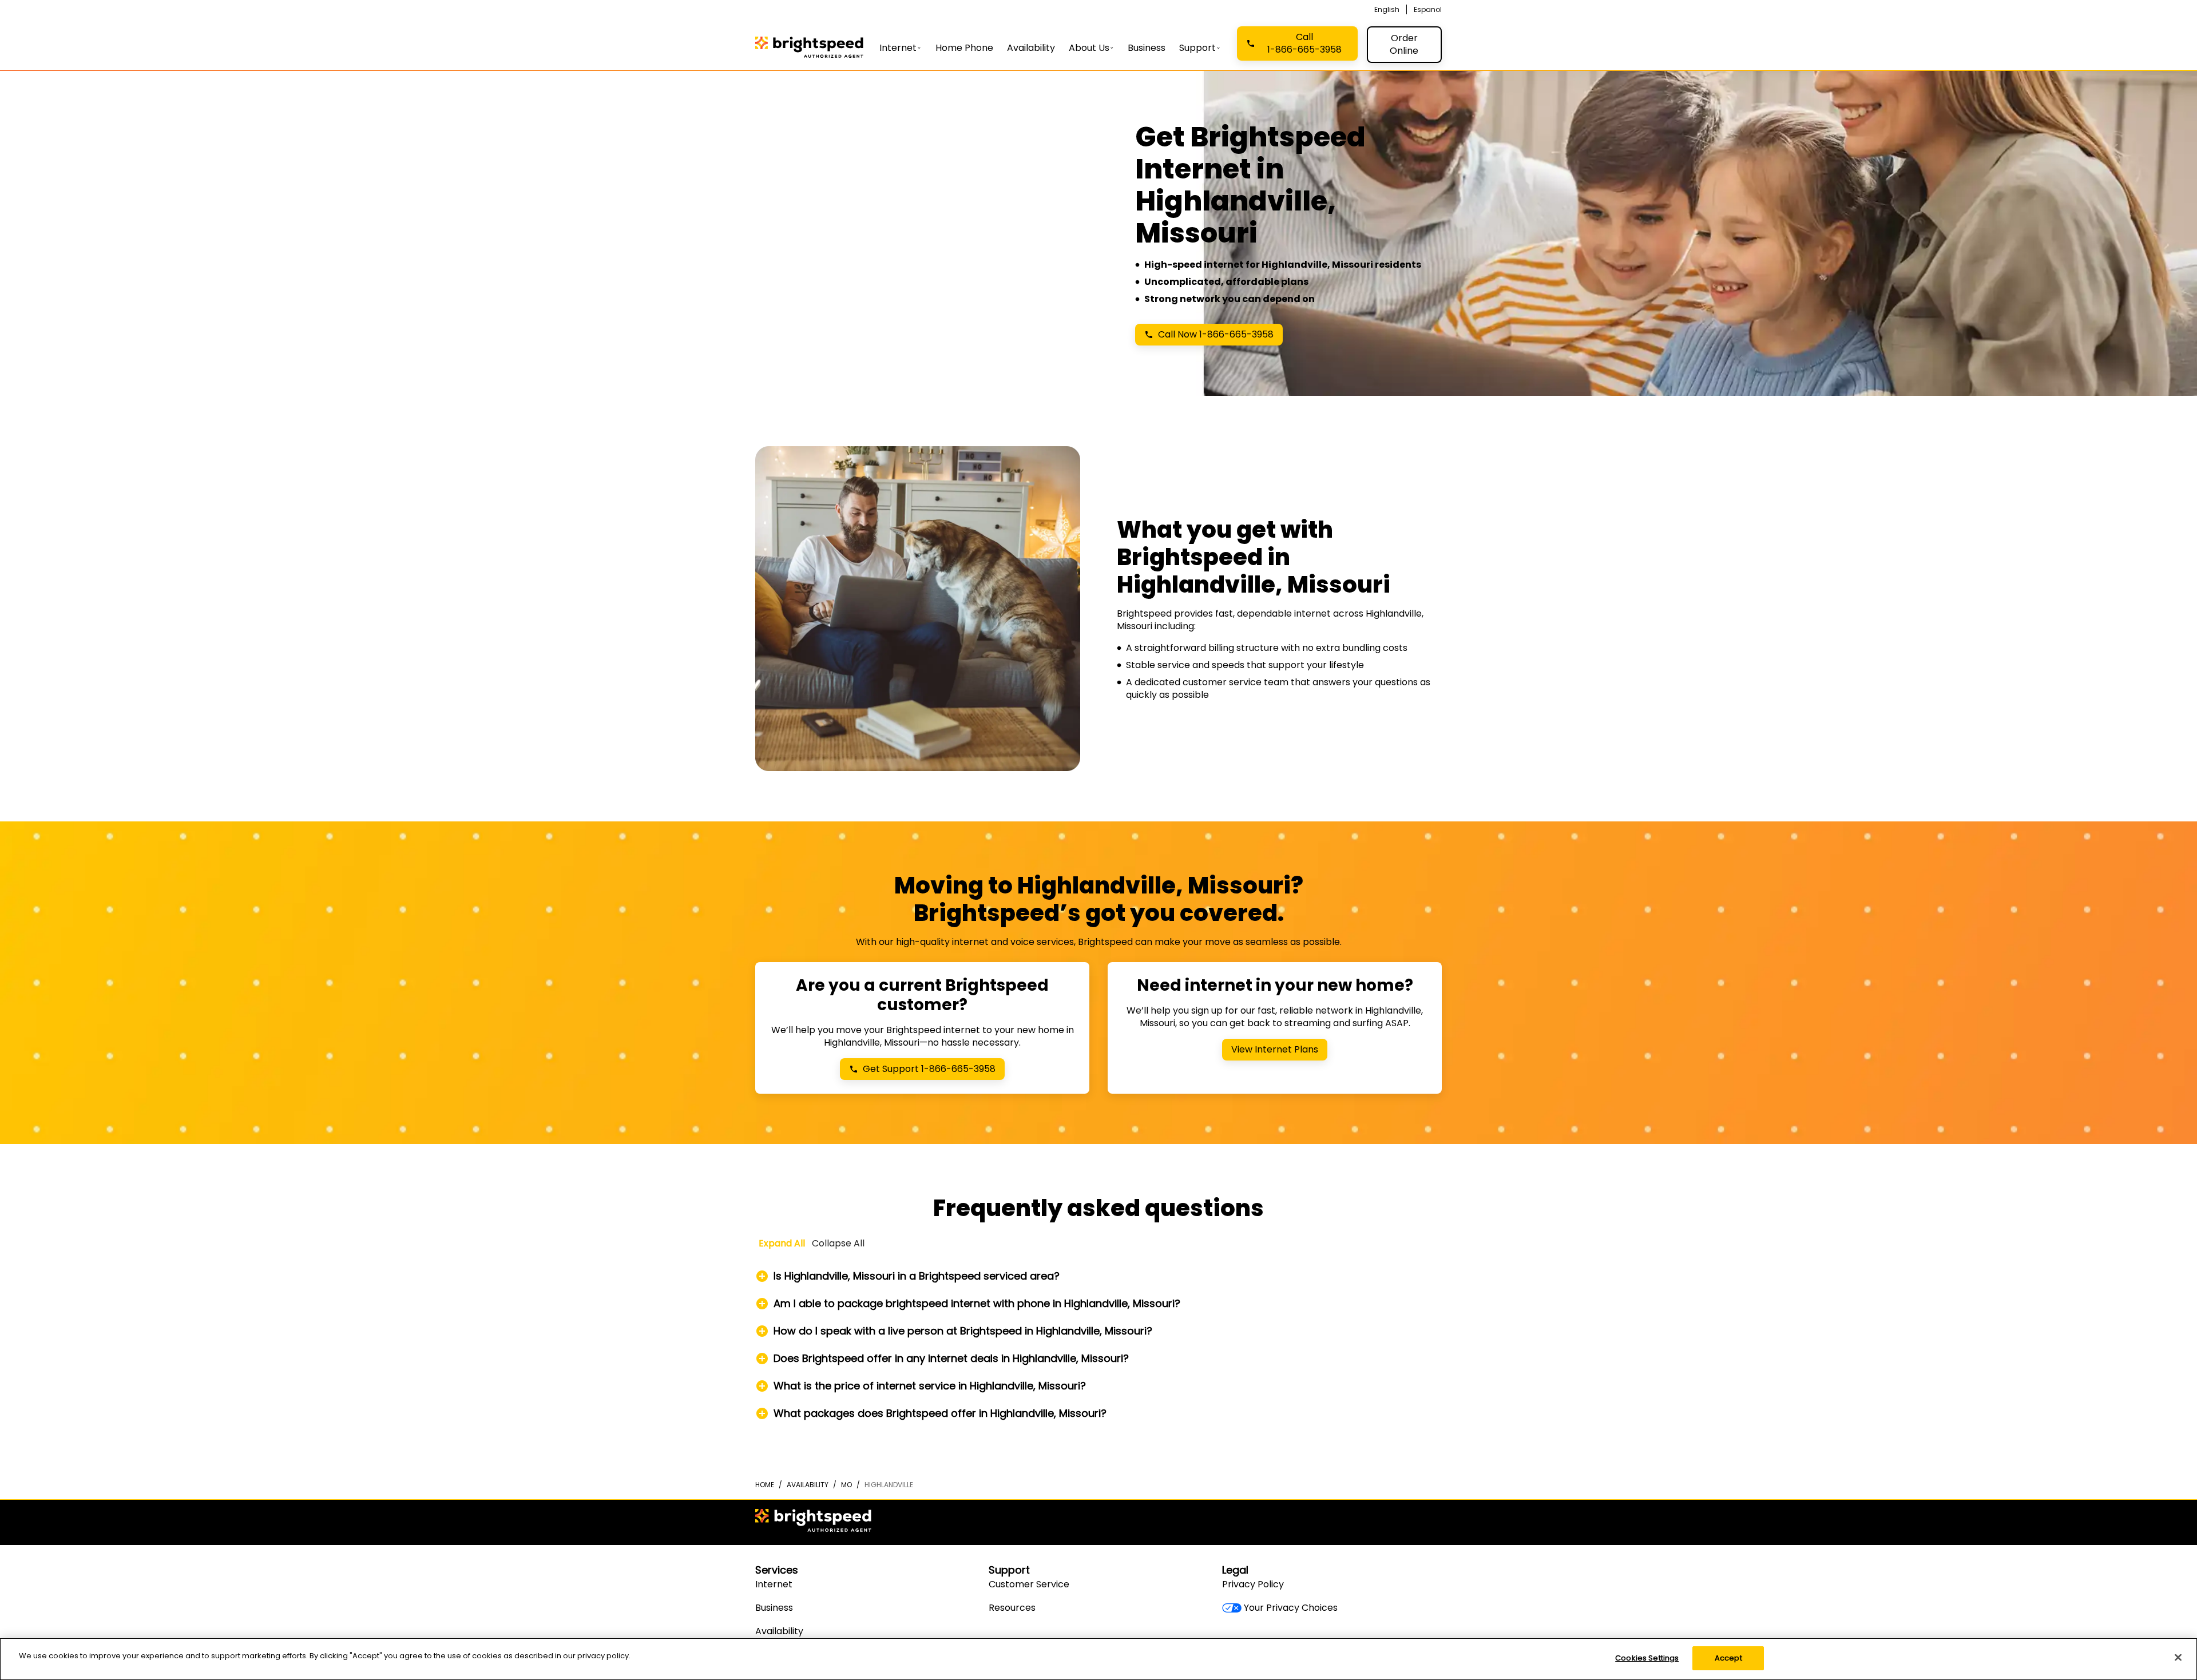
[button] (1098, 1276)
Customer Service (1029, 1584)
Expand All (782, 1243)
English (1387, 9)
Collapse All (838, 1243)
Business (774, 1608)
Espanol (1428, 9)
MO (846, 1485)
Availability (808, 1485)
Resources (1012, 1608)
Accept (1728, 1658)
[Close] (2178, 1657)
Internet (774, 1584)
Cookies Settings (1647, 1658)
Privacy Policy (1253, 1584)
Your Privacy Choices (1291, 1608)
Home (765, 1485)
